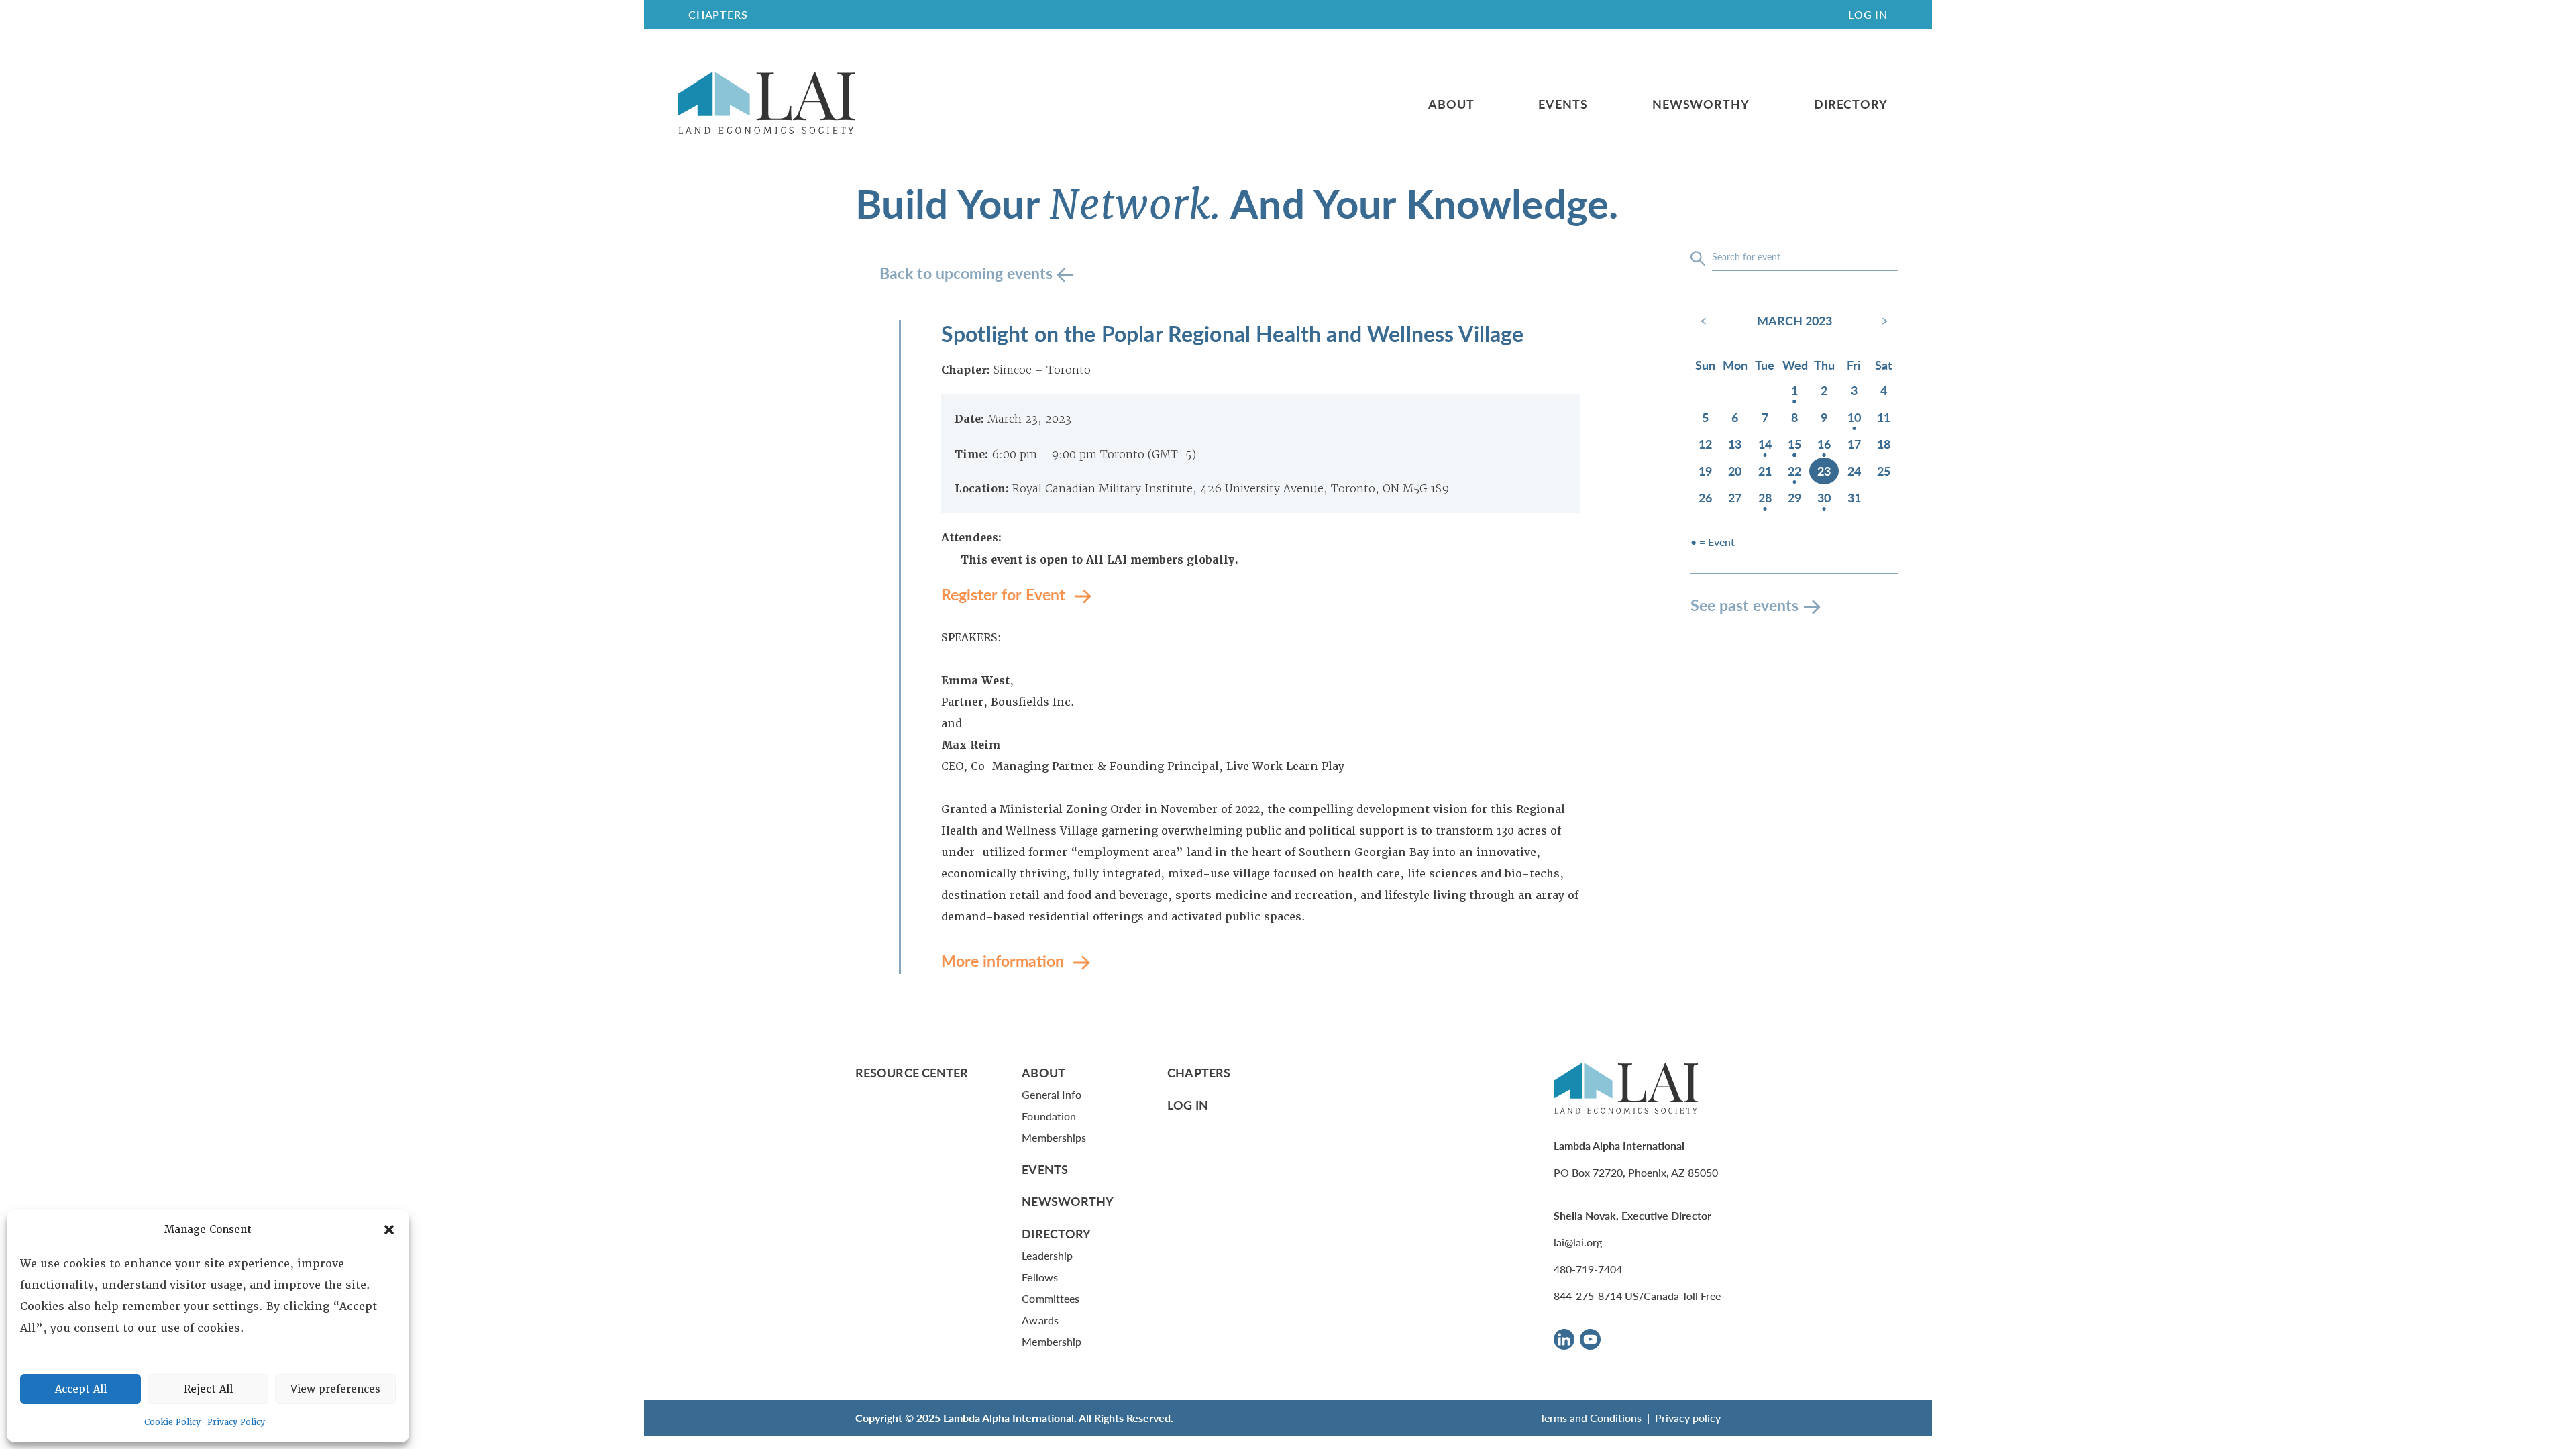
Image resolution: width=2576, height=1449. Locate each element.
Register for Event (1005, 594)
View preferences (335, 1389)
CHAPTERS (718, 14)
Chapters (1199, 1072)
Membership (1052, 1341)
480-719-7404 (1588, 1269)
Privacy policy (1688, 1418)
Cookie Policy (172, 1422)
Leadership (1047, 1255)
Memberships (1054, 1137)
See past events (1745, 605)
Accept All (81, 1389)
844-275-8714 (1588, 1296)
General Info (1052, 1094)
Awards (1040, 1320)
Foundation (1049, 1116)
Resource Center (912, 1072)
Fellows (1040, 1277)
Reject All (208, 1389)
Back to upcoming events (968, 273)
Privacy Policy (236, 1422)
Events (1563, 104)
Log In (1868, 14)
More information (1005, 960)
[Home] (766, 104)
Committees (1051, 1298)
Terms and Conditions (1591, 1418)
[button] (389, 1230)
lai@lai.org (1578, 1242)
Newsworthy (1701, 104)
